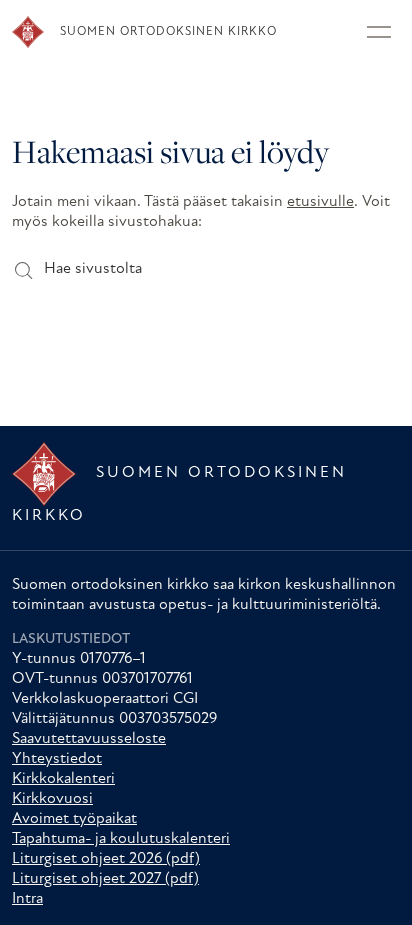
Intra (27, 899)
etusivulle (320, 202)
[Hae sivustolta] (22, 269)
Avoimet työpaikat (74, 819)
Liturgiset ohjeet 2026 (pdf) (106, 859)
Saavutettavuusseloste (89, 739)
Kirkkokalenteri (63, 779)
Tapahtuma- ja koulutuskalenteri (121, 839)
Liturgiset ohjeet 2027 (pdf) (105, 879)
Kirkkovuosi (52, 799)
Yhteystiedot (57, 759)
